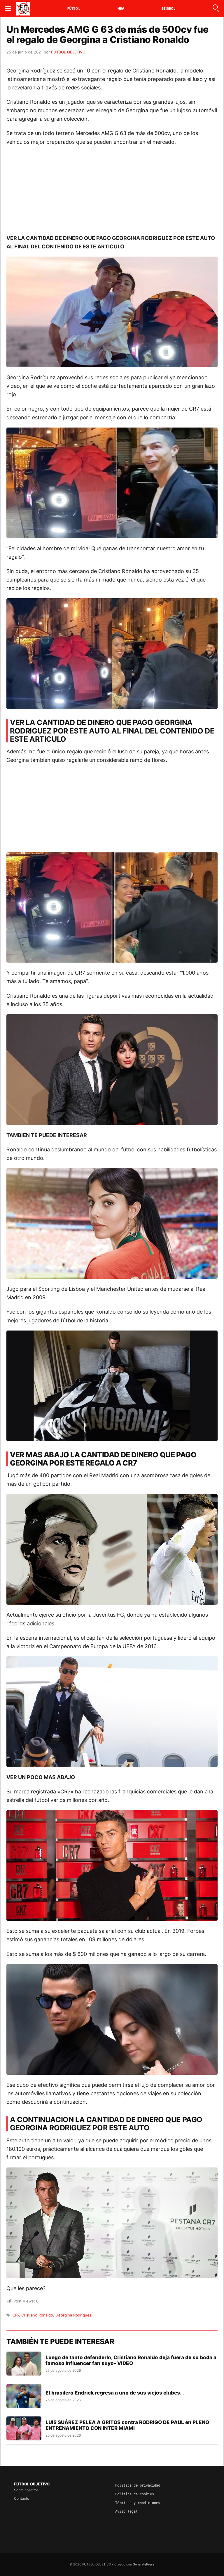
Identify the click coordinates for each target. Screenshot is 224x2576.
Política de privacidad (138, 2485)
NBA (121, 8)
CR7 (16, 2315)
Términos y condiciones (138, 2503)
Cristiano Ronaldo (37, 2315)
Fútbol (74, 8)
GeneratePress (144, 2564)
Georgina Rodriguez (73, 2315)
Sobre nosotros (26, 2490)
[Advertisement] (112, 193)
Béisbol (168, 8)
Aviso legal (126, 2511)
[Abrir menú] (8, 8)
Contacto (22, 2498)
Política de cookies (135, 2494)
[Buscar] (216, 8)
